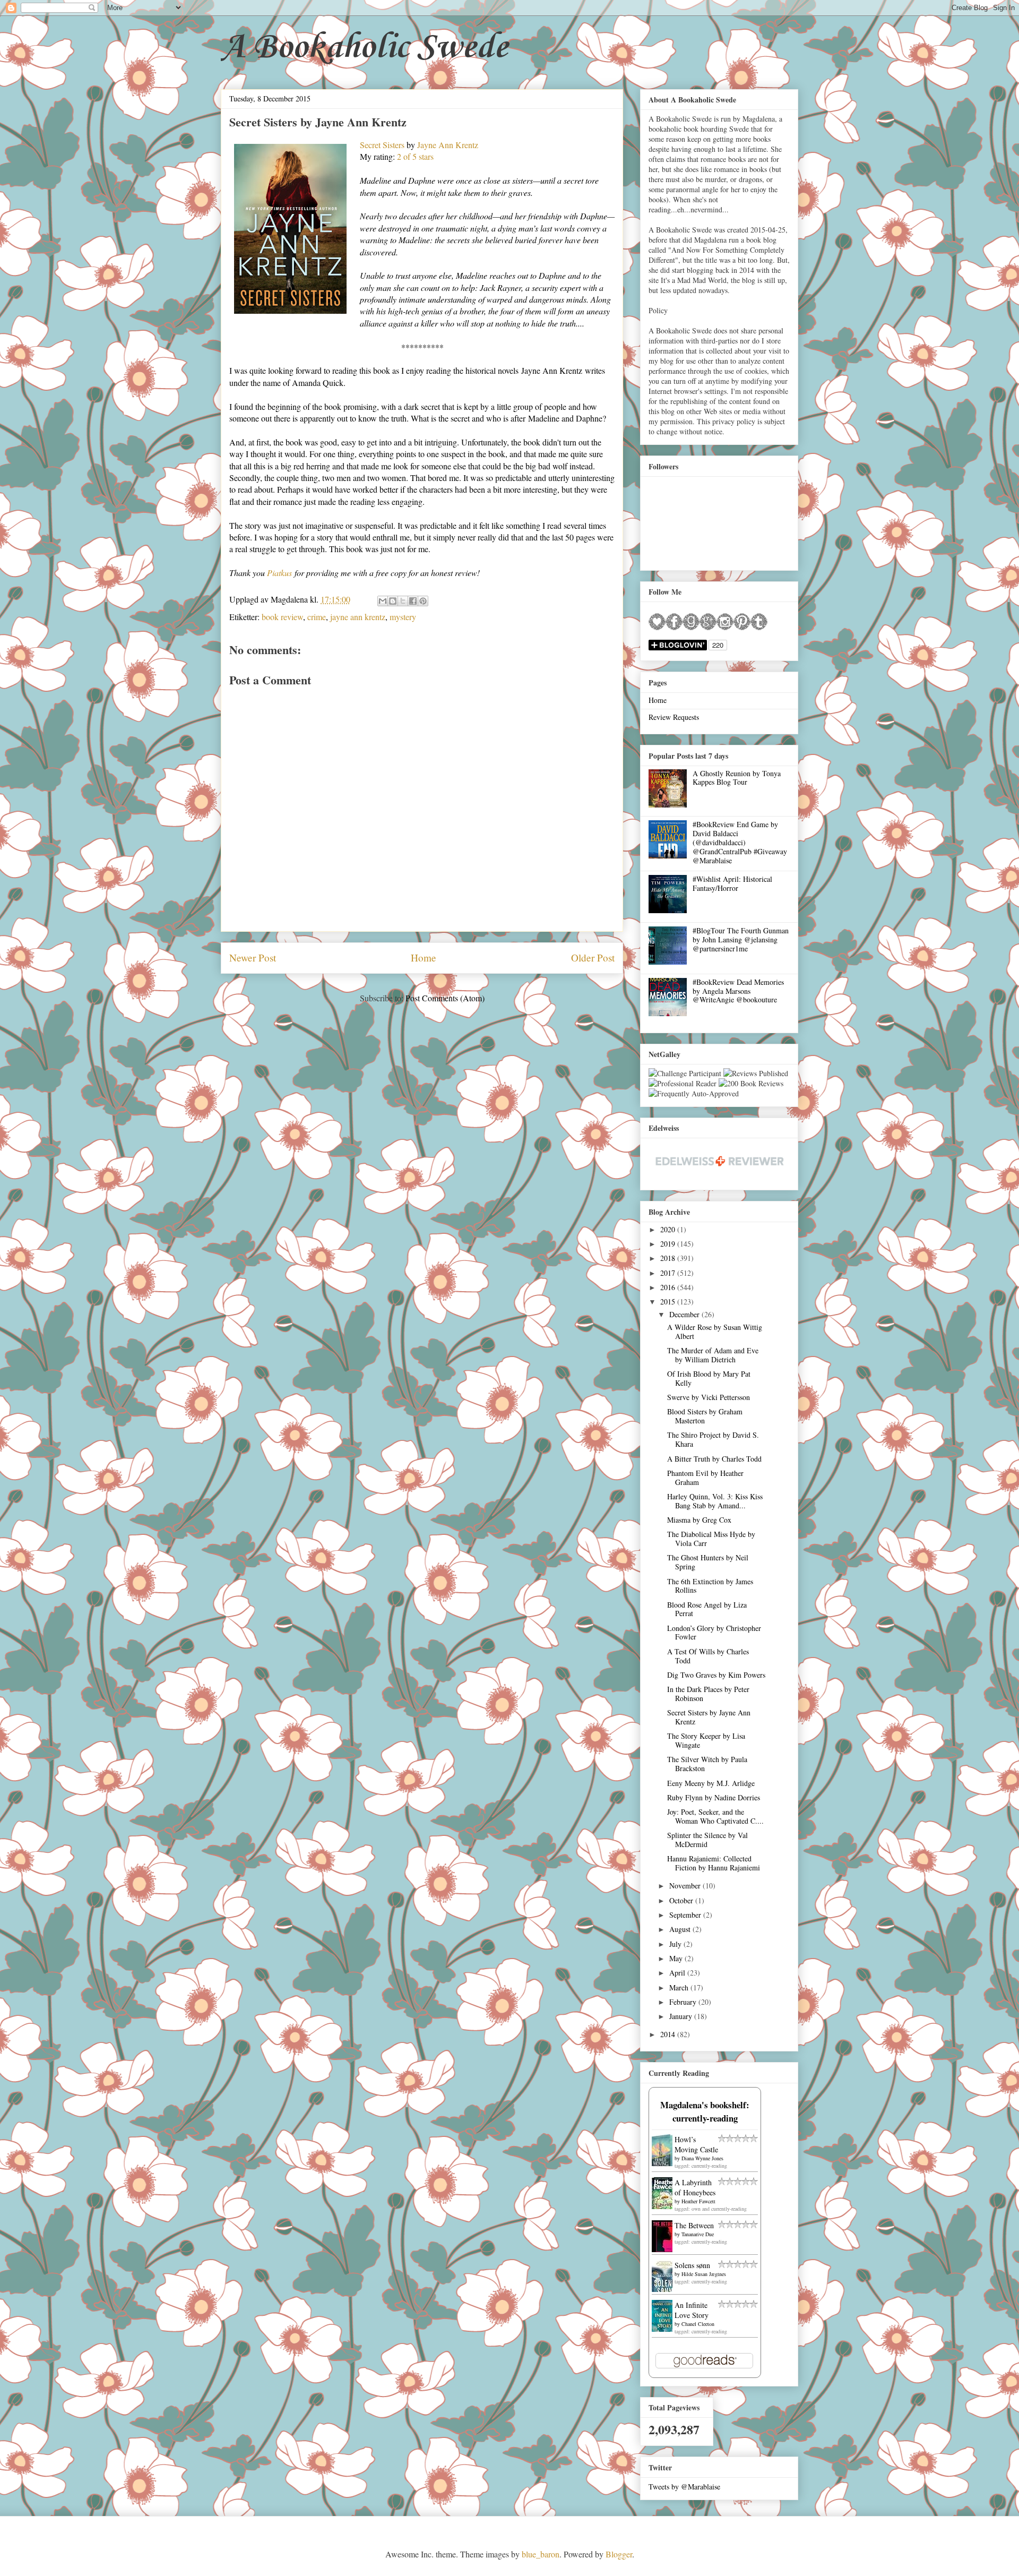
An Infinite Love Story (692, 2310)
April (678, 1973)
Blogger (619, 2554)
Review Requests (674, 717)
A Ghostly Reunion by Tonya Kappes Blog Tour (737, 778)
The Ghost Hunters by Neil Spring (708, 1562)
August (681, 1929)
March (680, 1987)
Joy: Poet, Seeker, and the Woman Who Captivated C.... (715, 1816)
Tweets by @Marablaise (684, 2487)
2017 (669, 1273)
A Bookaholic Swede (364, 48)
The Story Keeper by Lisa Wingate (706, 1740)
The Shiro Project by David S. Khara (713, 1439)
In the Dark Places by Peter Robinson (708, 1694)
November (686, 1886)
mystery (403, 617)
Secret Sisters (382, 145)
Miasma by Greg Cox (699, 1520)
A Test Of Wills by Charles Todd (708, 1656)
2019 (669, 1244)
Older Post (593, 958)
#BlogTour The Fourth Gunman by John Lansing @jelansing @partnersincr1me (741, 939)
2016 (669, 1287)
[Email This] (383, 601)
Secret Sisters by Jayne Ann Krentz (709, 1717)
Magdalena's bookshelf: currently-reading (705, 2111)
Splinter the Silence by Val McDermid (707, 1840)
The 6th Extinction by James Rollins (710, 1586)
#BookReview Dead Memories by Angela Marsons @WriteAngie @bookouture (738, 991)
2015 (669, 1302)
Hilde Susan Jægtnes (704, 2274)
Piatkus (279, 573)
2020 (669, 1229)
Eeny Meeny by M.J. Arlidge (711, 1783)
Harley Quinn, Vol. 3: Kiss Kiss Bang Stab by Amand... (715, 1501)
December (685, 1314)
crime (317, 617)
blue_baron (541, 2554)
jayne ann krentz (358, 617)
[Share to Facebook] (413, 601)
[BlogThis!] (393, 601)
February (684, 2002)
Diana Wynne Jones (702, 2158)
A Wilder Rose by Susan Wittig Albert (715, 1332)
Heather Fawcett (698, 2201)
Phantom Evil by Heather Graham (705, 1478)
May (677, 1958)
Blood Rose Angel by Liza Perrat (707, 1609)
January (682, 2016)
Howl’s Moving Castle (696, 2144)
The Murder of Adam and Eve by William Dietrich (713, 1355)
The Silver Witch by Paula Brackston (707, 1764)
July (676, 1944)
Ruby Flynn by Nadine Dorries (714, 1797)
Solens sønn (692, 2265)
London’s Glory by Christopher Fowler (714, 1633)
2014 (669, 2034)
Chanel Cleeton (698, 2324)
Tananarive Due (698, 2234)
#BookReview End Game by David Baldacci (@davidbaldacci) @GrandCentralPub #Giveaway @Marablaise (740, 842)
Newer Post (253, 958)
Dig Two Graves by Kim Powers (716, 1675)
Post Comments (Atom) (445, 998)
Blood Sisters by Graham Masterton (705, 1416)
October (682, 1900)
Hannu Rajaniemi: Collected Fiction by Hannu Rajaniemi (714, 1863)
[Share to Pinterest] (423, 601)
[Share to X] (403, 601)
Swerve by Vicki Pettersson (709, 1397)
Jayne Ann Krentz (448, 145)
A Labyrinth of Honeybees (695, 2187)
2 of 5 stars (415, 156)
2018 (669, 1258)
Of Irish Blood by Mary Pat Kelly (709, 1378)
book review (282, 617)
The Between (694, 2225)
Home (424, 958)
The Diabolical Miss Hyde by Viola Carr (711, 1539)
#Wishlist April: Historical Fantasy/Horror (732, 883)
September (686, 1915)
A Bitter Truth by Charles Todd (714, 1459)
